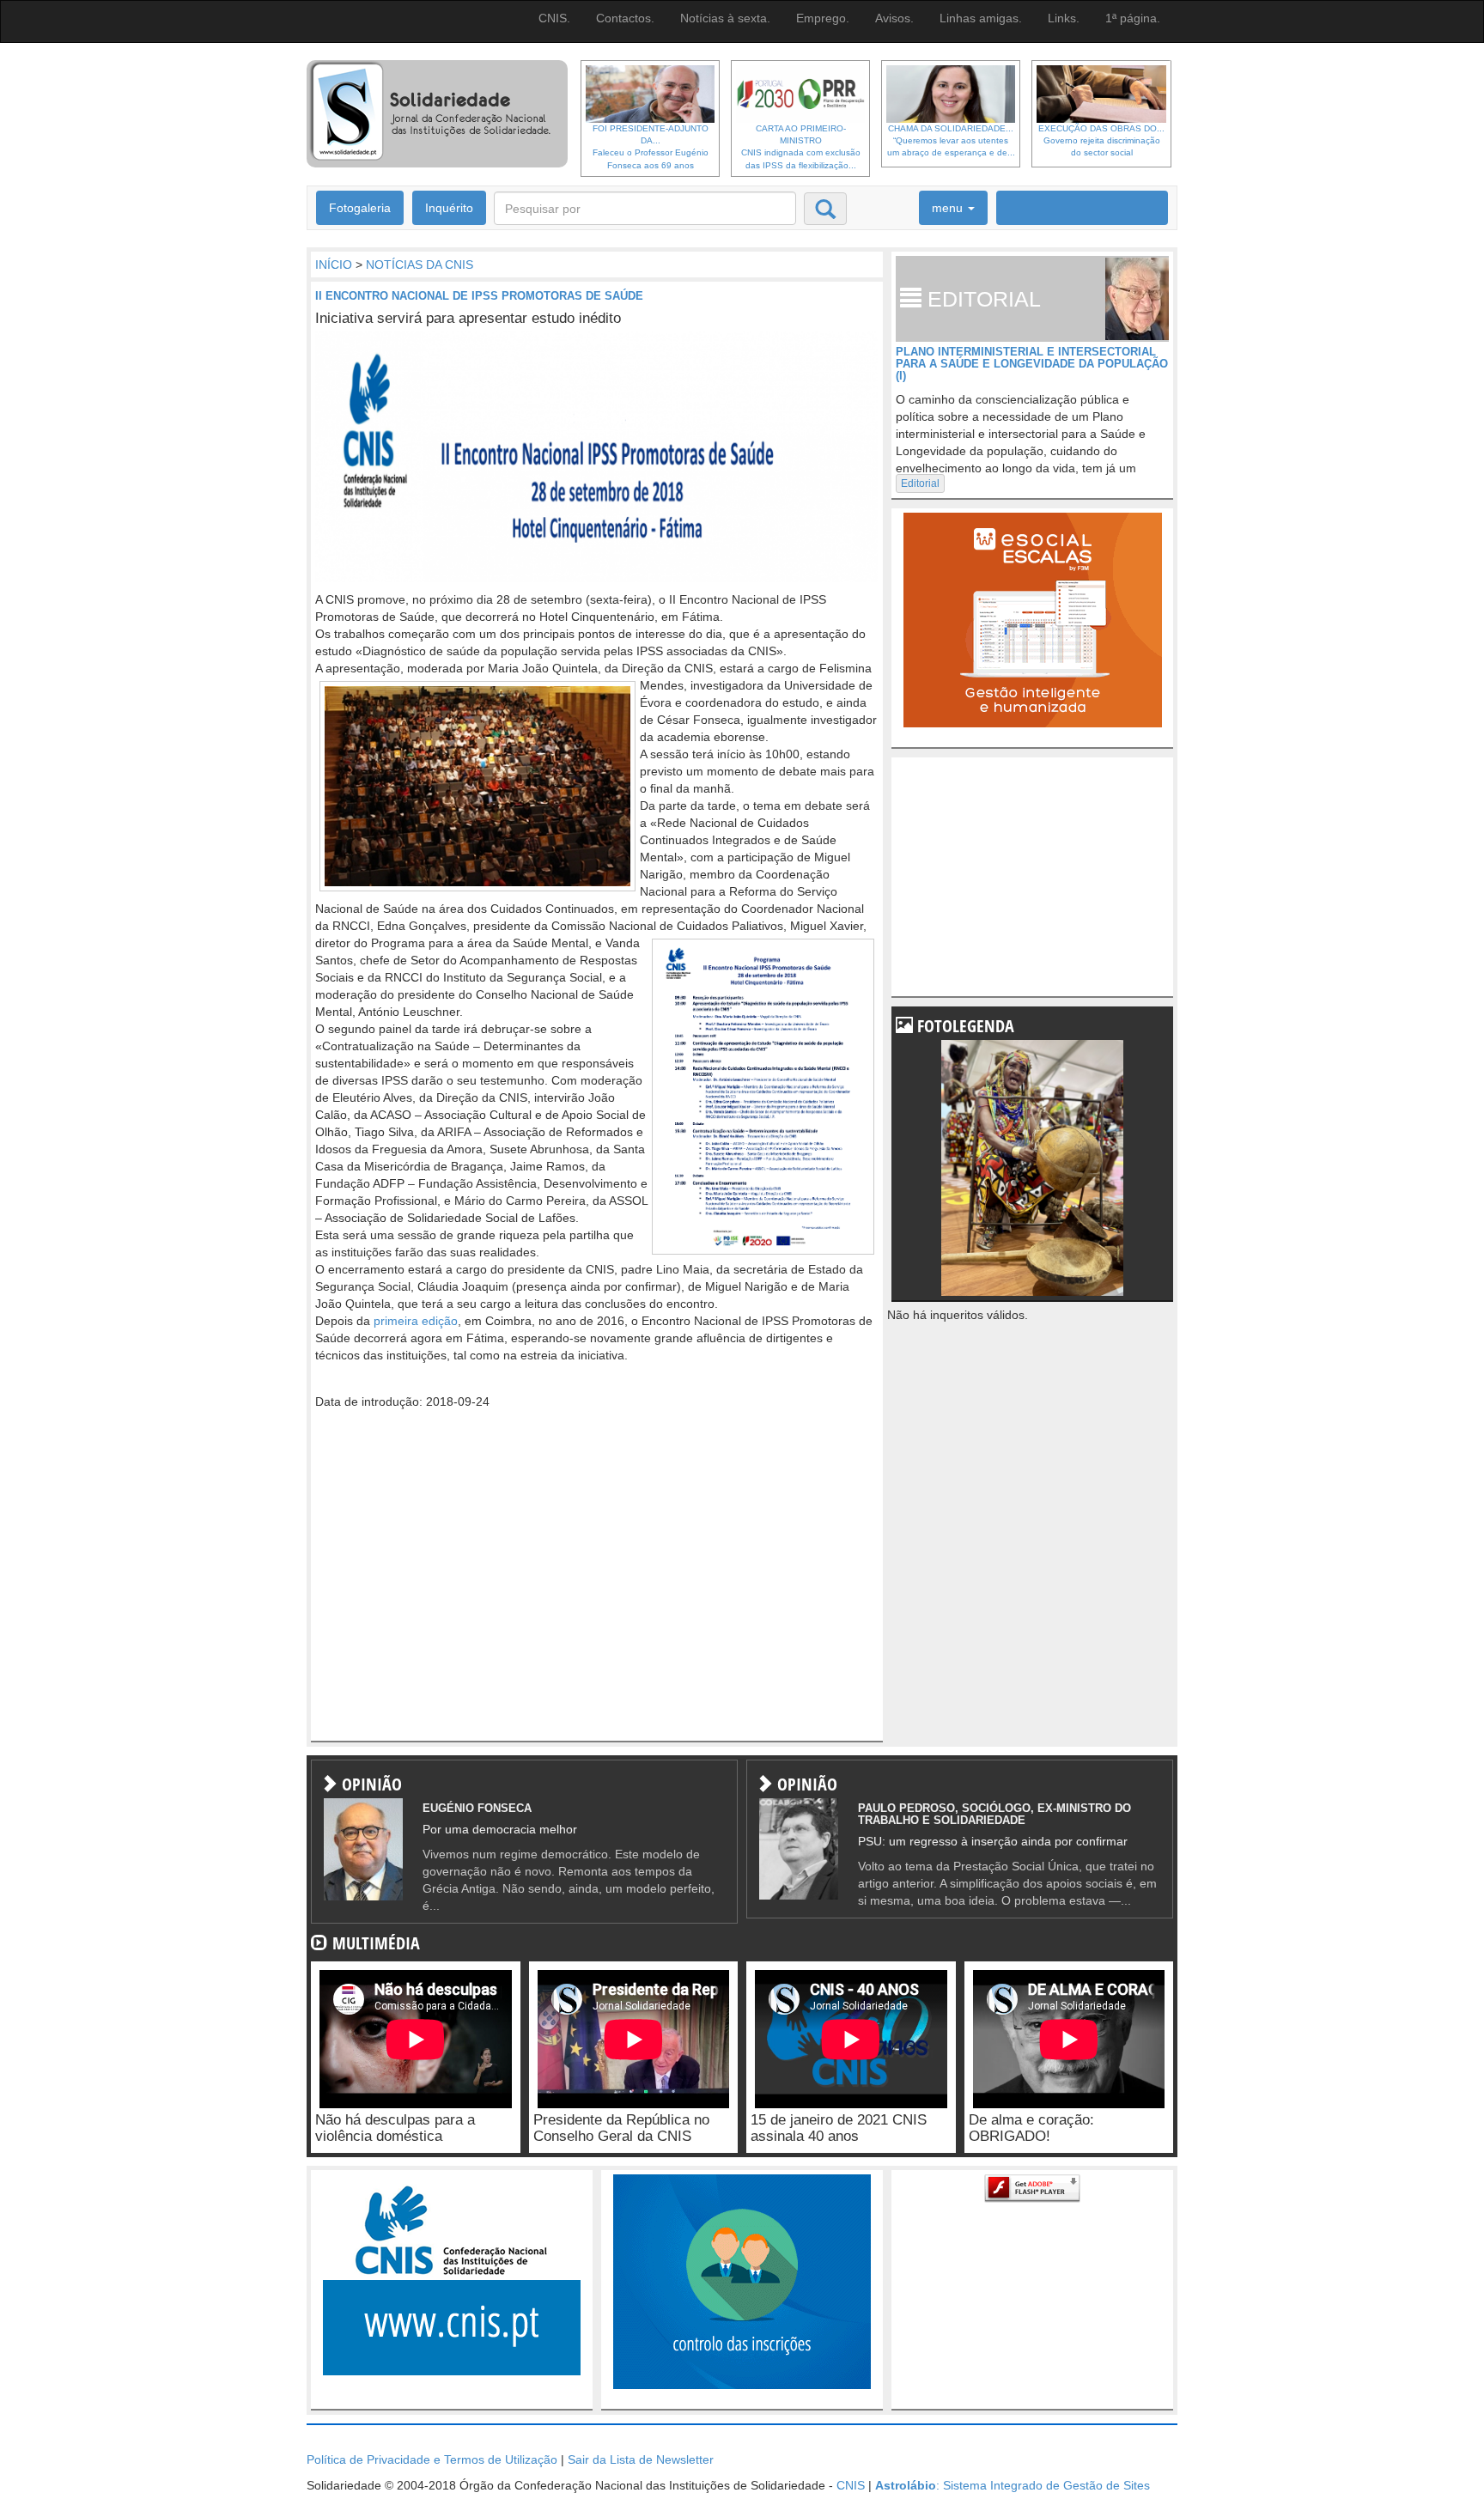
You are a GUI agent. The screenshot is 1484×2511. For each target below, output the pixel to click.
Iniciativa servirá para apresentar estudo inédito (468, 318)
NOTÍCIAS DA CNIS (420, 264)
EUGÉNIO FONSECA (477, 1808)
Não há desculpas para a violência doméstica (395, 2128)
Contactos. (625, 18)
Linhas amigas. (981, 18)
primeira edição (416, 1321)
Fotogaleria (360, 208)
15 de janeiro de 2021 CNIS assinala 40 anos (839, 2128)
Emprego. (823, 18)
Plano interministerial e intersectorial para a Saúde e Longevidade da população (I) (1032, 364)
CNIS (851, 2485)
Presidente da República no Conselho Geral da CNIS (621, 2128)
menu (949, 208)
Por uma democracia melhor (500, 1829)
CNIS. (554, 18)
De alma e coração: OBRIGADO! (1031, 2128)
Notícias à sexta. (725, 18)
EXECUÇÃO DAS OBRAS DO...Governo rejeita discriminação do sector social (1101, 141)
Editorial (920, 483)
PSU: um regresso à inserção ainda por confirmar (993, 1841)
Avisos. (894, 18)
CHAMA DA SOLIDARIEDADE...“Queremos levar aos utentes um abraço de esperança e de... (951, 141)
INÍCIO (334, 264)
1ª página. (1133, 18)
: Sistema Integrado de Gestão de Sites (1013, 2485)
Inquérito (449, 208)
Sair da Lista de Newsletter (641, 2459)
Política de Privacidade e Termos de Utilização (432, 2459)
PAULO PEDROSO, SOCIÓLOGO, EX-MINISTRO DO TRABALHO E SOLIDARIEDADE (994, 1814)
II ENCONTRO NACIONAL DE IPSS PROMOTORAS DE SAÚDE (479, 296)
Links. (1064, 18)
